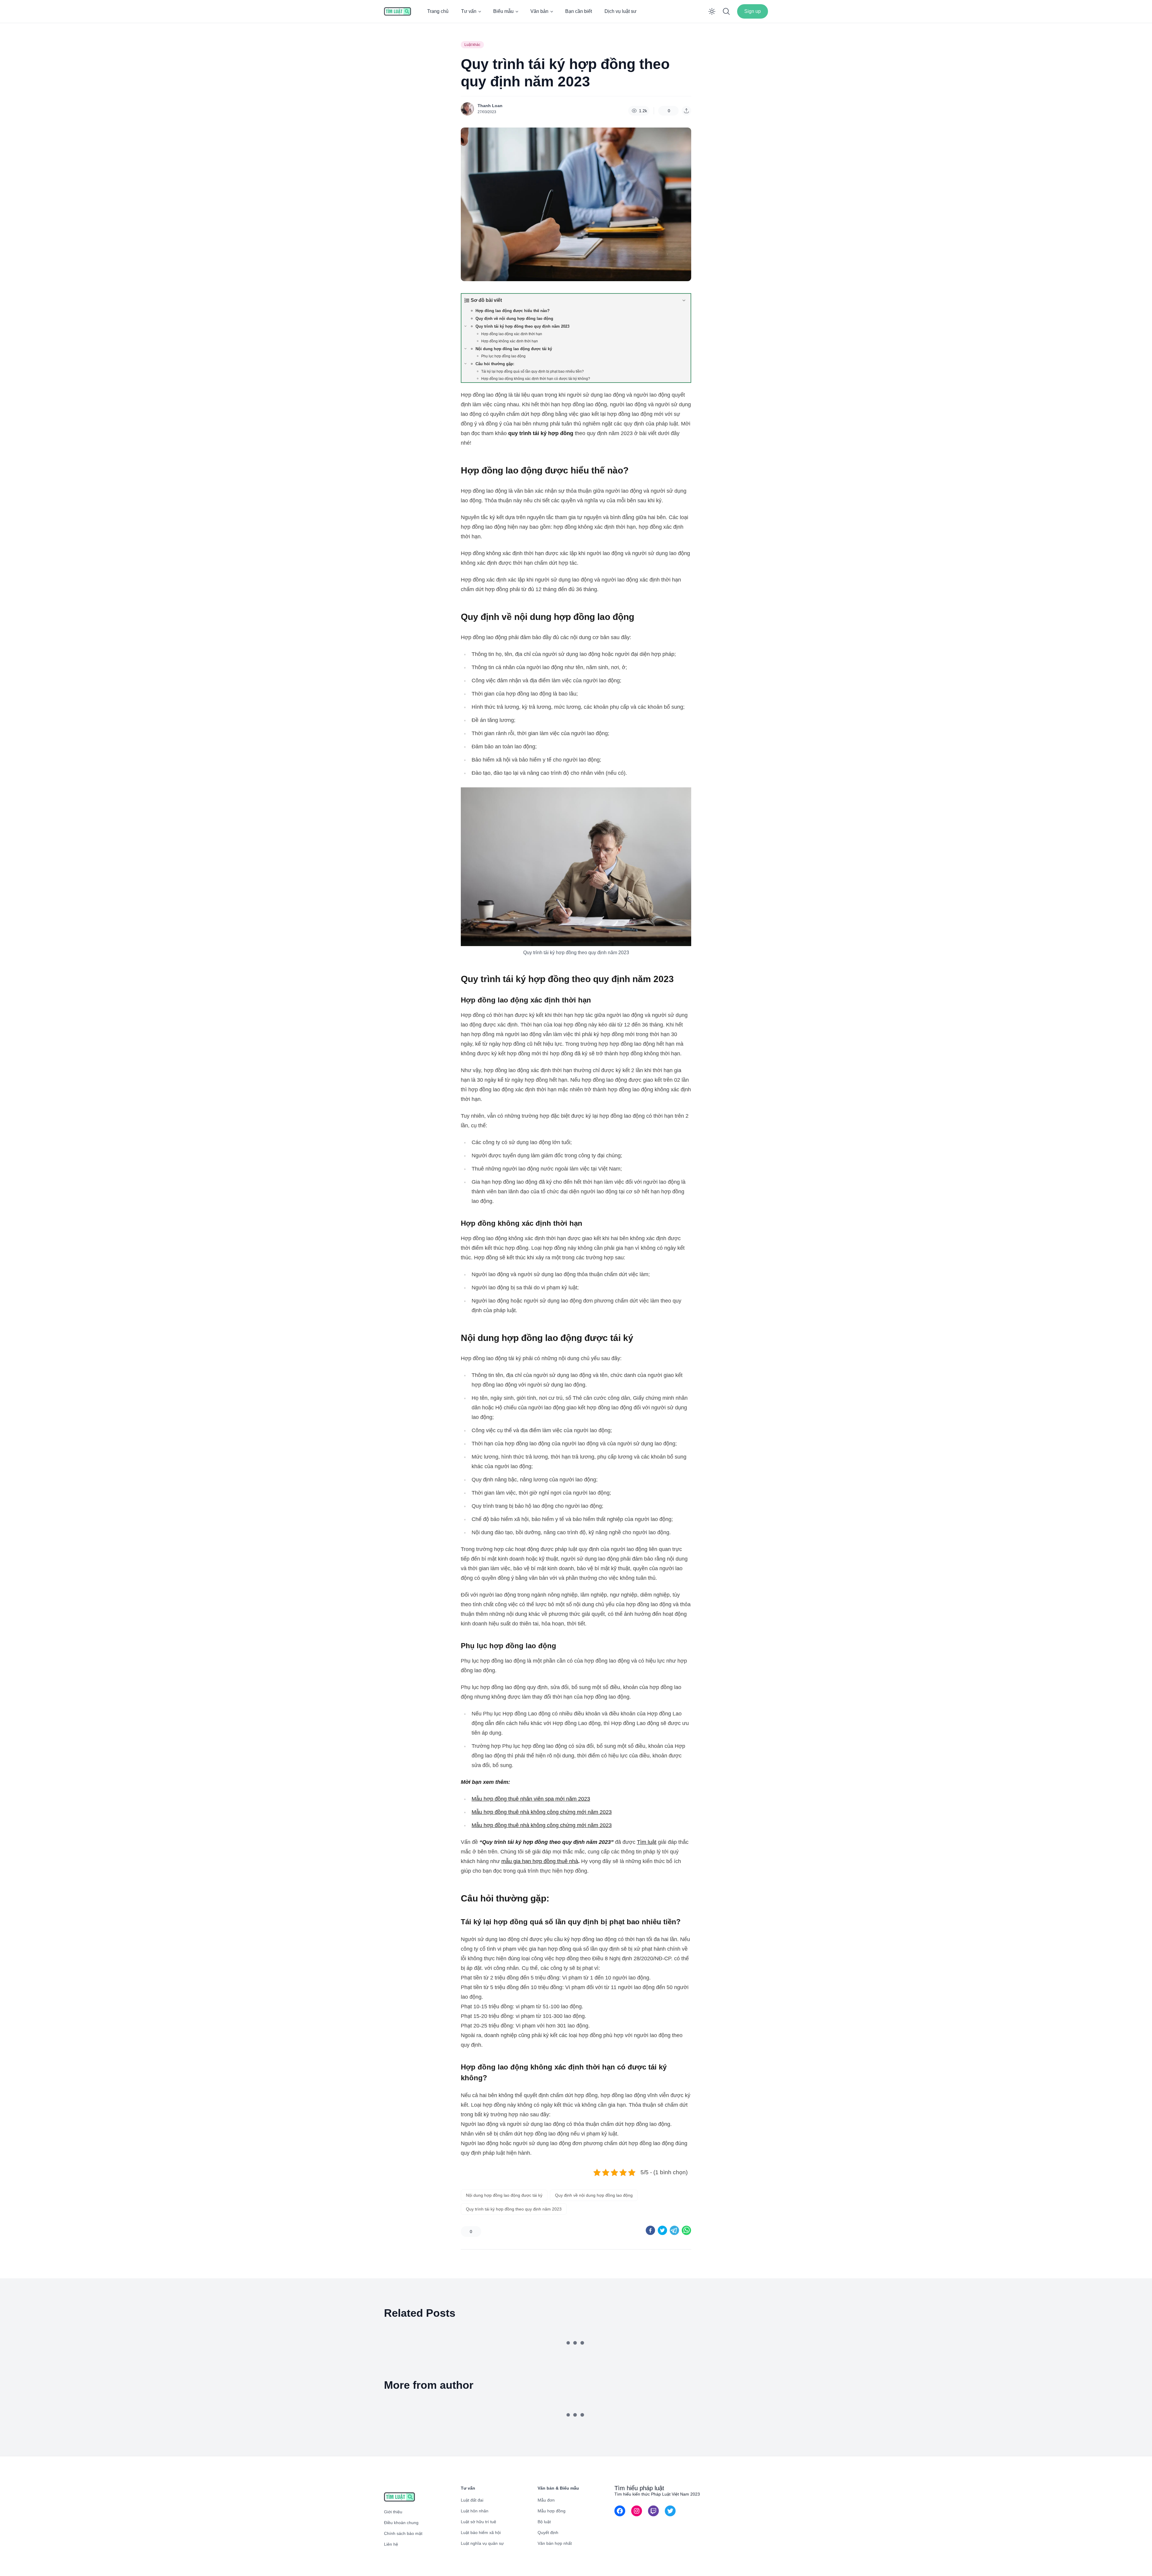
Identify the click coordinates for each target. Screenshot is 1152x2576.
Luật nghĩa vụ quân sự (482, 2543)
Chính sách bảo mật (403, 2533)
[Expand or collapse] (684, 300)
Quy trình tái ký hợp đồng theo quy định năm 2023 (514, 2209)
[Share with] (686, 111)
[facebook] (650, 2230)
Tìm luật (647, 1842)
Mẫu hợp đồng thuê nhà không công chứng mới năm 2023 (542, 1812)
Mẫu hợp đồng (552, 2511)
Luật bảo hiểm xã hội (481, 2532)
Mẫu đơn (546, 2500)
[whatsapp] (686, 2230)
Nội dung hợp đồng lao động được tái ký (504, 2195)
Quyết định (548, 2532)
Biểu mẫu (503, 11)
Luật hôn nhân (475, 2511)
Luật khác (472, 45)
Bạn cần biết (579, 11)
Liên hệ (391, 2544)
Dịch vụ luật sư (621, 11)
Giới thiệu (393, 2512)
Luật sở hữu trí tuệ (478, 2522)
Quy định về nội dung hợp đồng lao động (594, 2195)
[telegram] (674, 2230)
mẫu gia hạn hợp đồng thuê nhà (540, 1861)
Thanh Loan (490, 106)
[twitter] (662, 2230)
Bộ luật (544, 2522)
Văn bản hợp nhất (555, 2543)
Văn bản (539, 11)
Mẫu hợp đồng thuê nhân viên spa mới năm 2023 (531, 1799)
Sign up (753, 11)
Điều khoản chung (401, 2523)
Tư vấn (469, 11)
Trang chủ (438, 11)
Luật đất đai (472, 2500)
